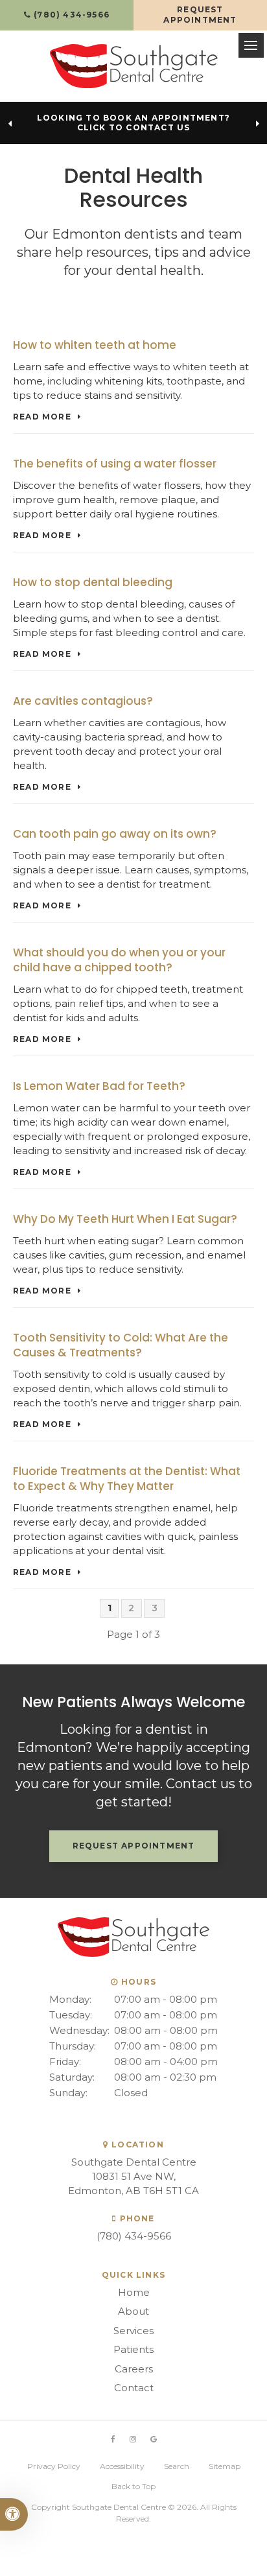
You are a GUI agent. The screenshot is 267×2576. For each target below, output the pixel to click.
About (133, 2311)
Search (177, 2466)
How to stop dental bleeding (93, 582)
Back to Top (133, 2486)
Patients (133, 2349)
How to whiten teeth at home (95, 345)
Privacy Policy (54, 2466)
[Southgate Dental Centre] (134, 66)
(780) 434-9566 (134, 2236)
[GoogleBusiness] (154, 2440)
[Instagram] (133, 2440)
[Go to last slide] (10, 124)
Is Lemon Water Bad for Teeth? (99, 1086)
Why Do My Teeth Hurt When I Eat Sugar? (125, 1219)
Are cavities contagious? (83, 701)
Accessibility (122, 2466)
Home (134, 2292)
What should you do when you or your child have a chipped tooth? (119, 960)
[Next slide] (257, 124)
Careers (134, 2369)
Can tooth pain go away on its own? (115, 834)
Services (133, 2331)
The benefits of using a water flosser (115, 464)
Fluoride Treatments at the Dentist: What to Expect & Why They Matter (127, 1479)
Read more (42, 417)
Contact (134, 2388)
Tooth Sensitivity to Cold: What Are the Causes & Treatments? (121, 1345)
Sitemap (225, 2466)
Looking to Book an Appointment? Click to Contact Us (133, 123)
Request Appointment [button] (200, 15)
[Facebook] (113, 2440)
